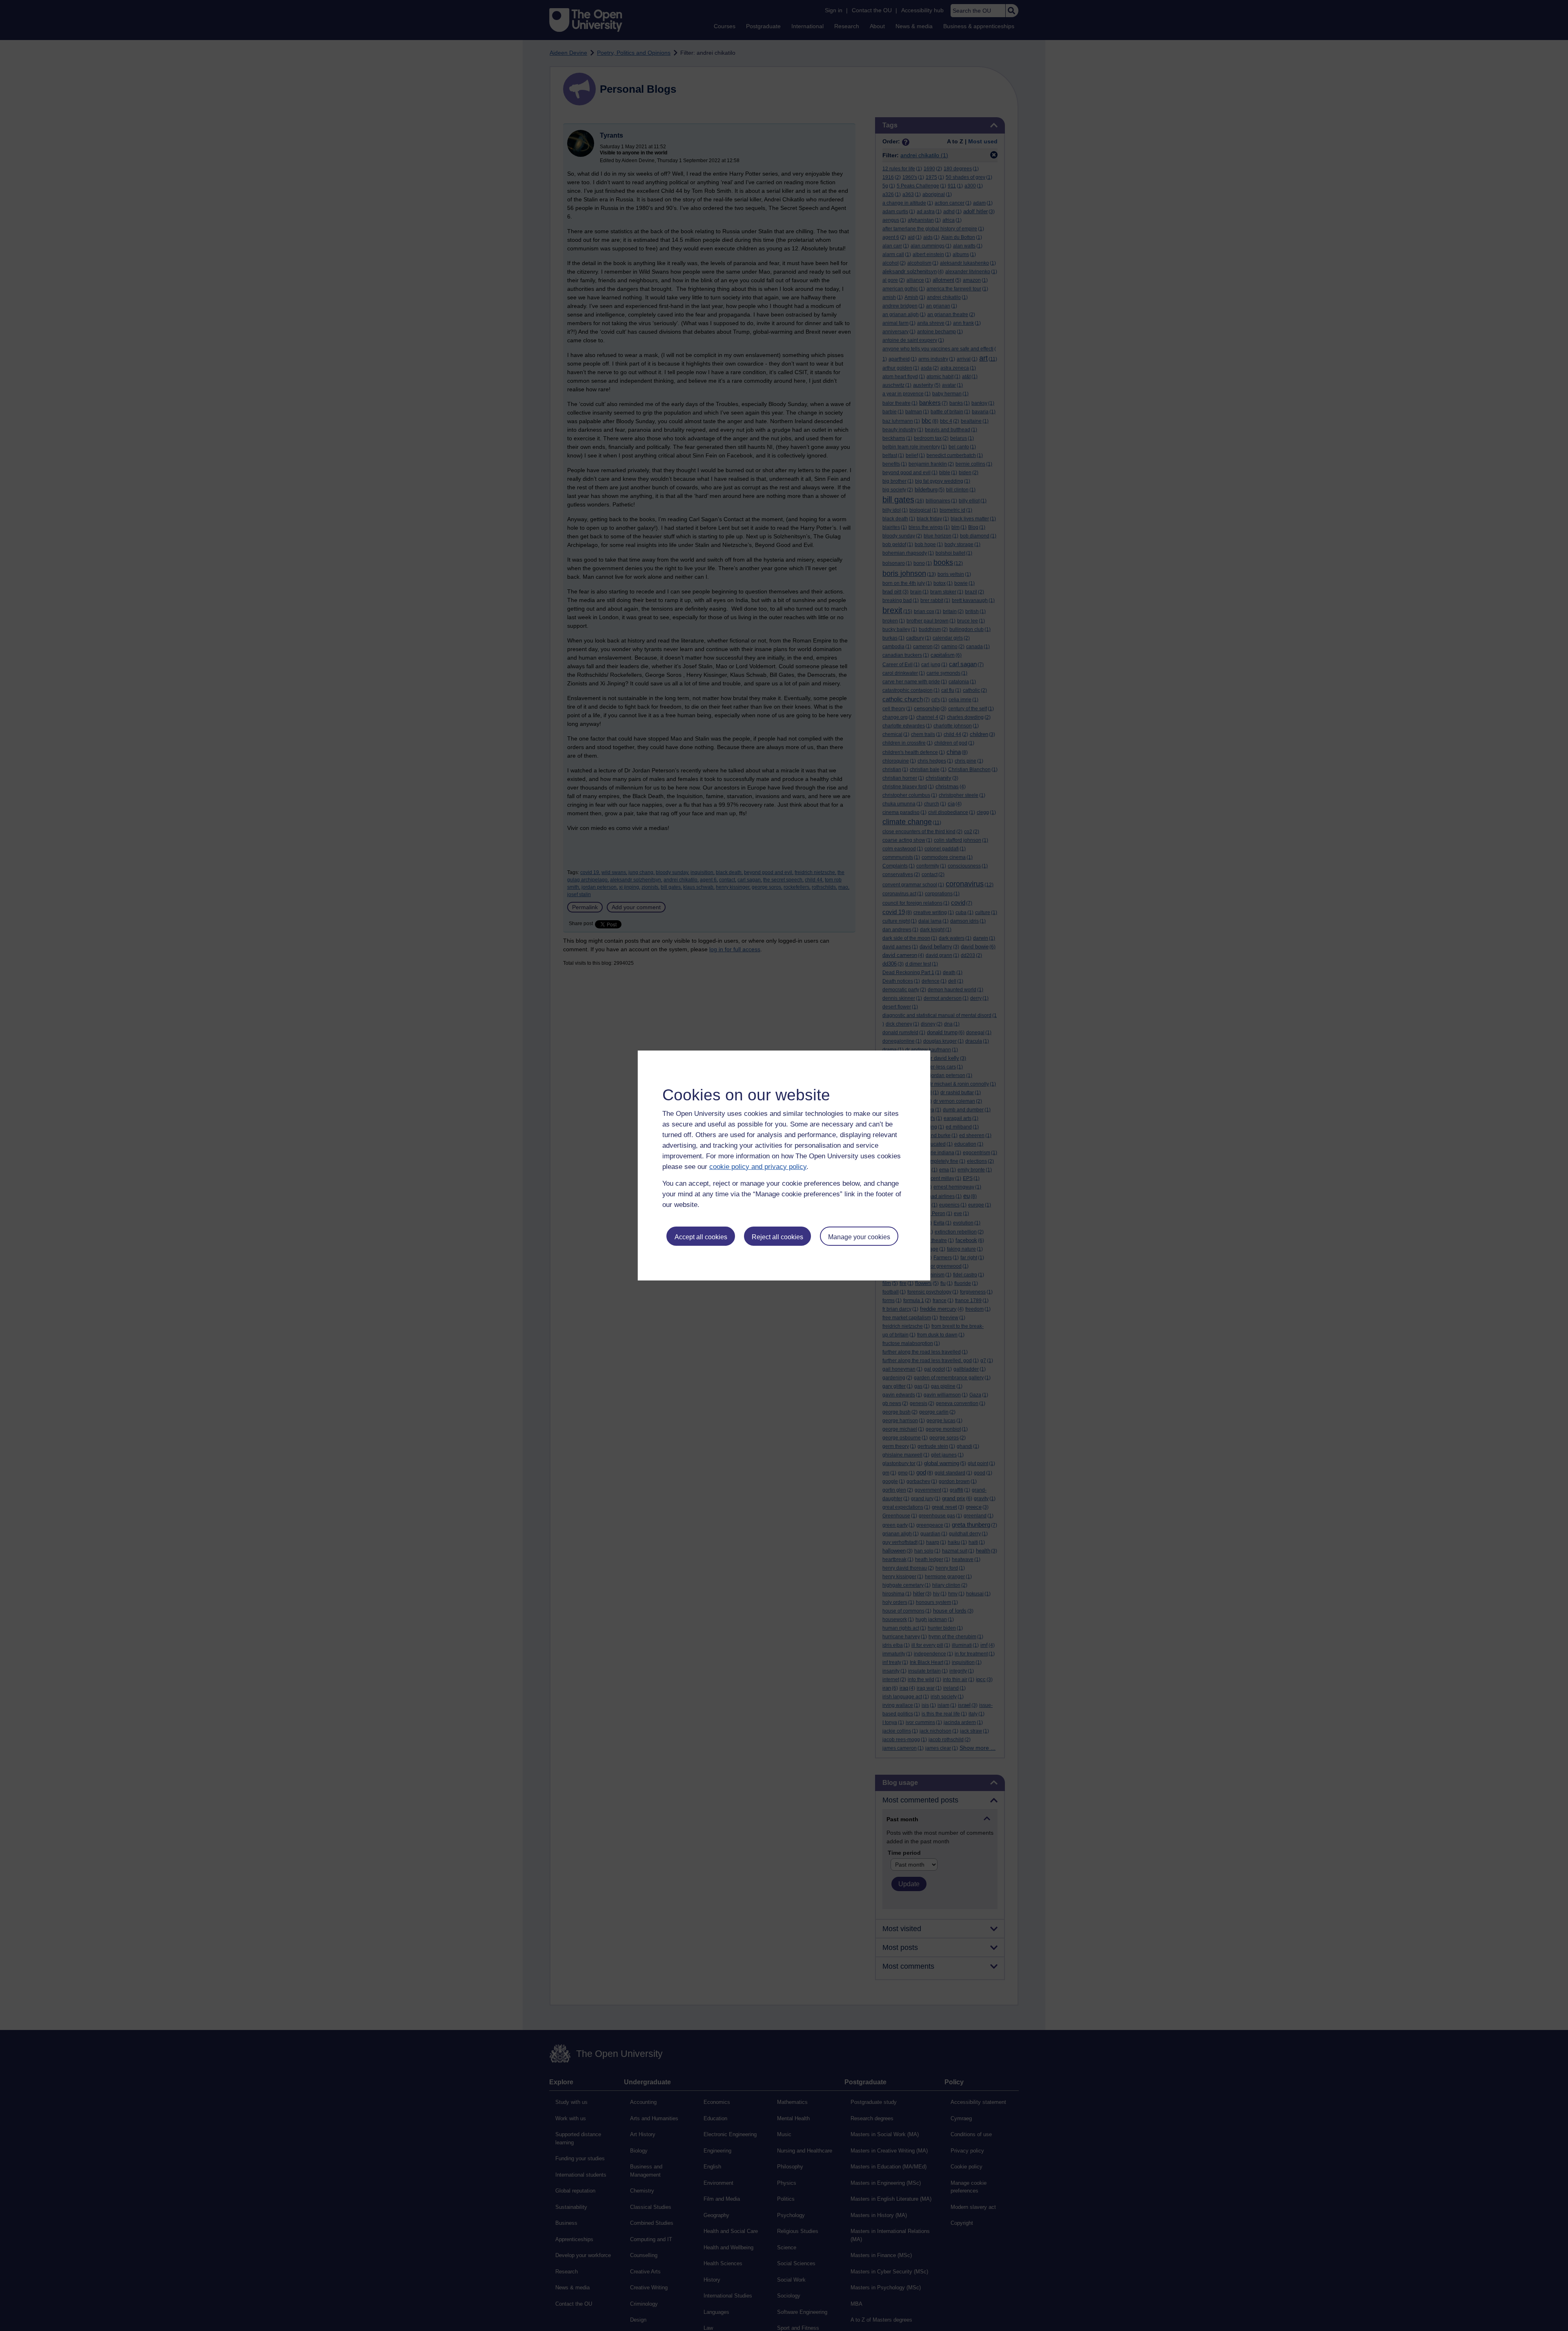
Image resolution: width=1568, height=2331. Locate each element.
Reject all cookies (777, 1237)
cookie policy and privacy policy (758, 1167)
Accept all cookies (701, 1237)
